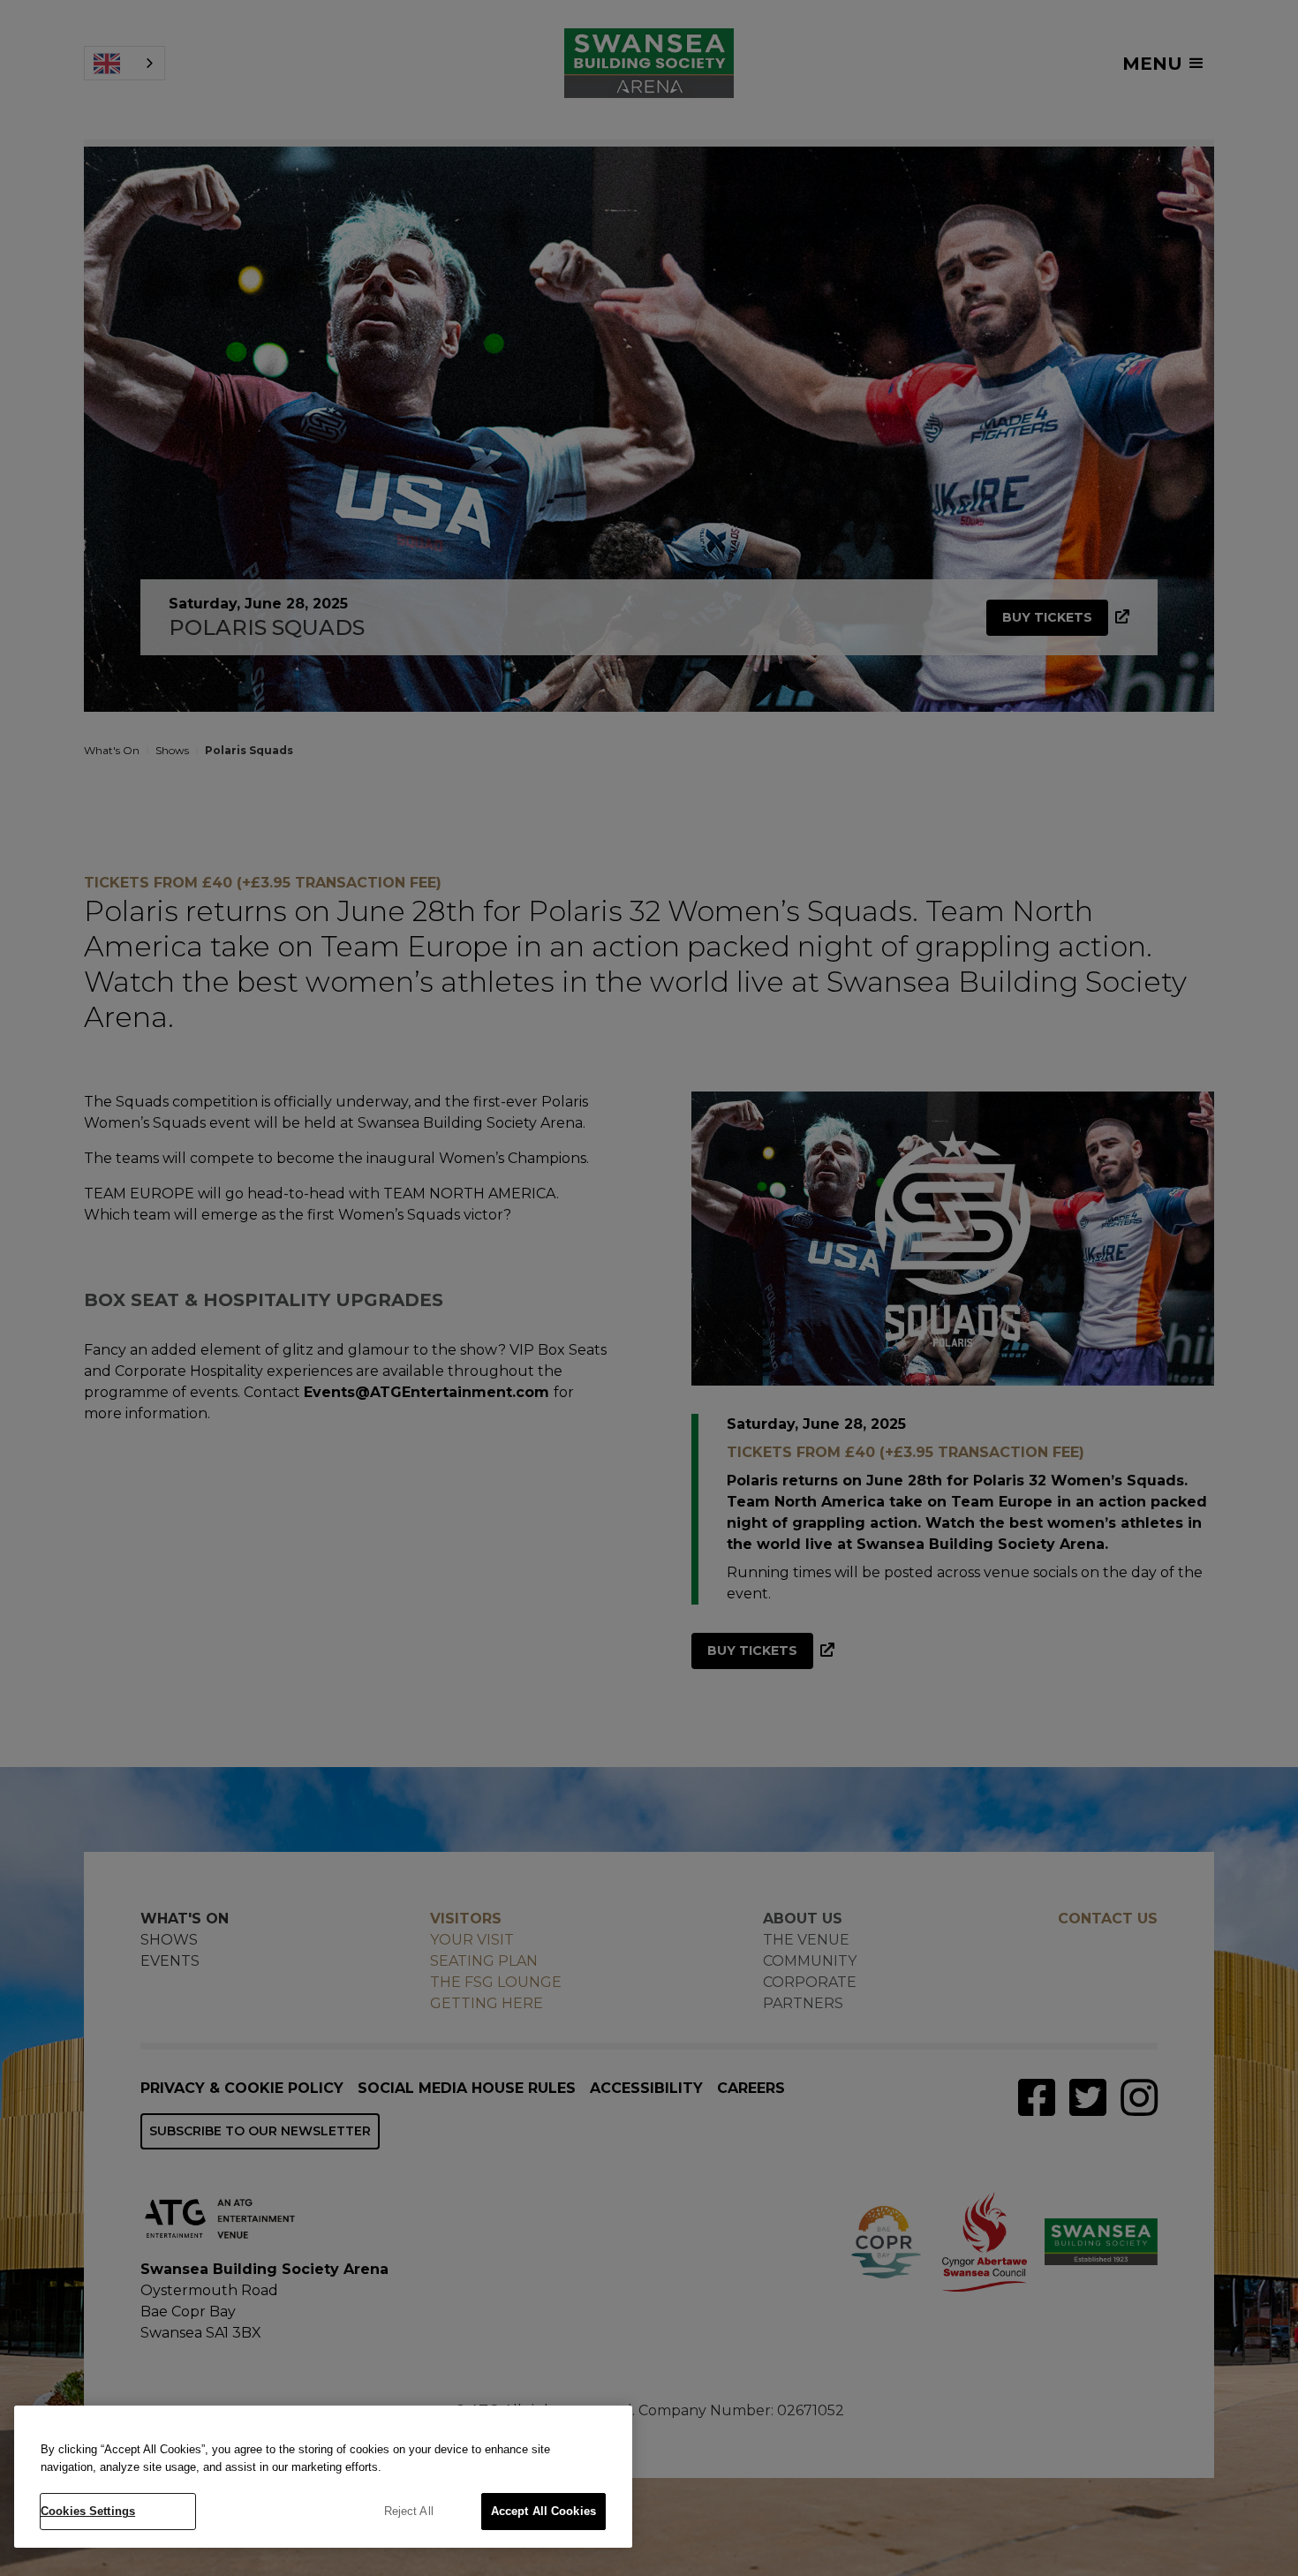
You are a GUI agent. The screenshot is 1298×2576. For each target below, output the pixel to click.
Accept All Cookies (543, 2511)
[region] (323, 2477)
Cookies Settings (88, 2511)
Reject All (409, 2511)
